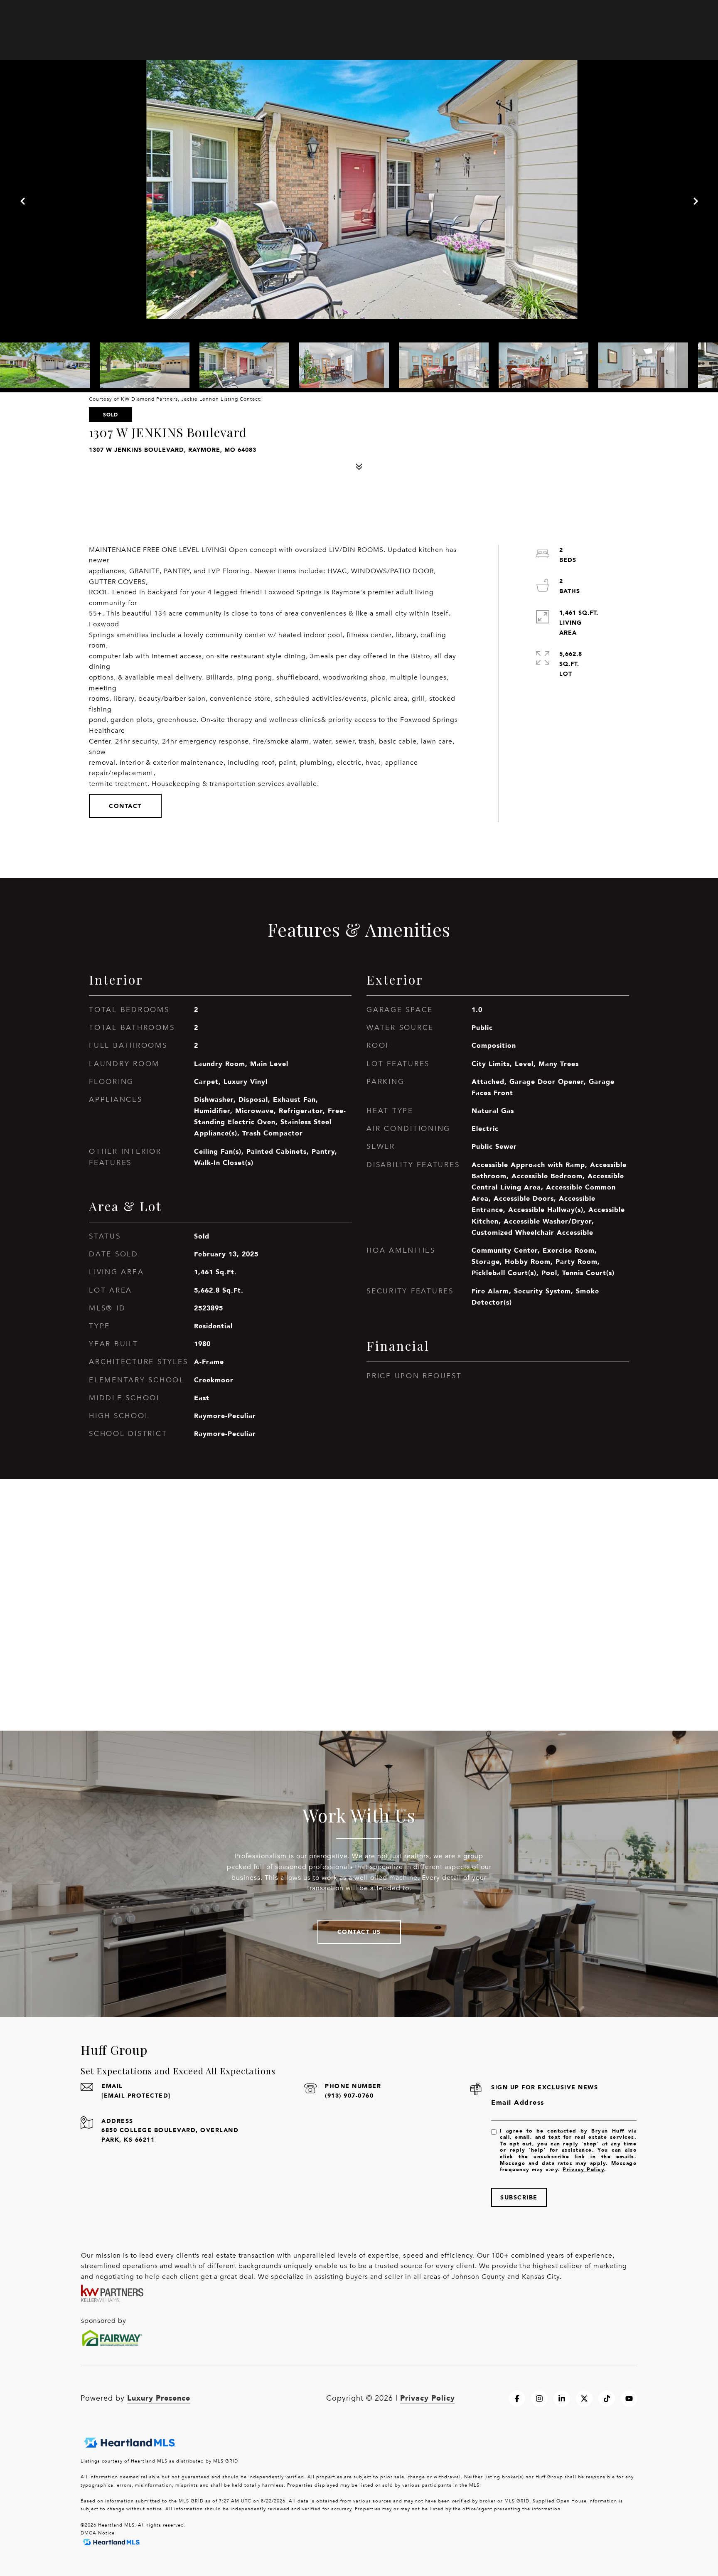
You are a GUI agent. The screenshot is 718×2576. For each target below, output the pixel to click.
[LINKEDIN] (562, 2399)
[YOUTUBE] (629, 2399)
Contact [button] (125, 806)
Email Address (518, 2102)
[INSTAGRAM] (539, 2399)
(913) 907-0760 (349, 2095)
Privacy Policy (583, 2169)
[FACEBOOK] (517, 2399)
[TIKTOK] (607, 2399)
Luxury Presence (159, 2398)
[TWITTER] (584, 2399)
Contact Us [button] (359, 1932)
